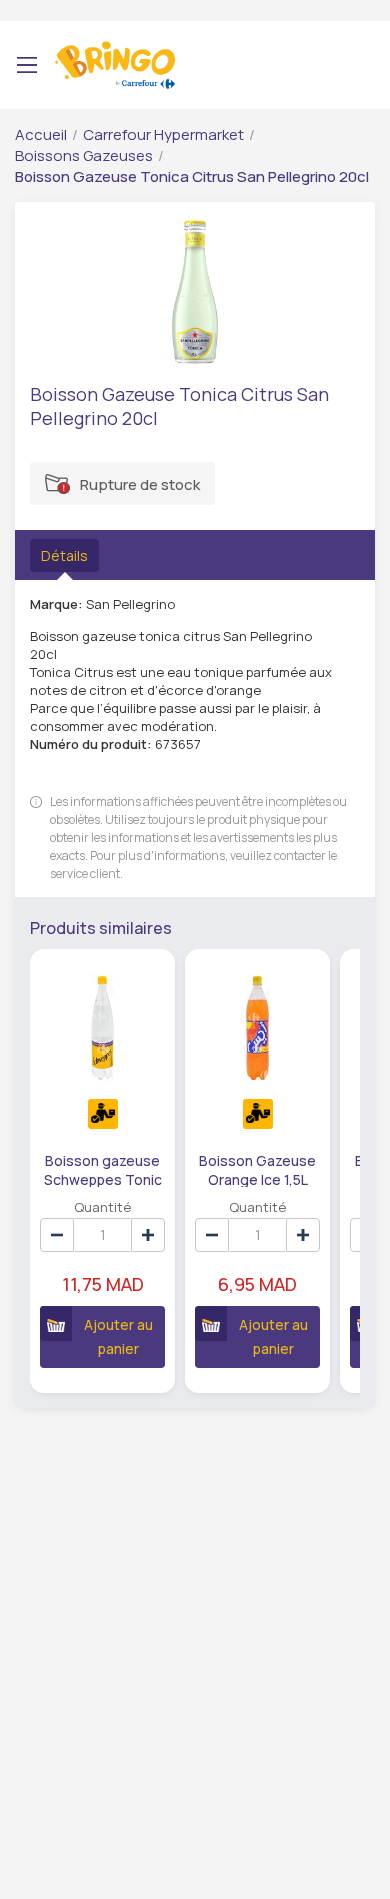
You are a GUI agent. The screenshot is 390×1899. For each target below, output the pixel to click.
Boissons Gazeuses (84, 155)
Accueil (41, 134)
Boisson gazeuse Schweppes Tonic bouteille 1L (103, 1169)
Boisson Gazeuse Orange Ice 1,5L (257, 1169)
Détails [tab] (64, 555)
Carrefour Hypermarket (163, 134)
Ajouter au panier (118, 1336)
